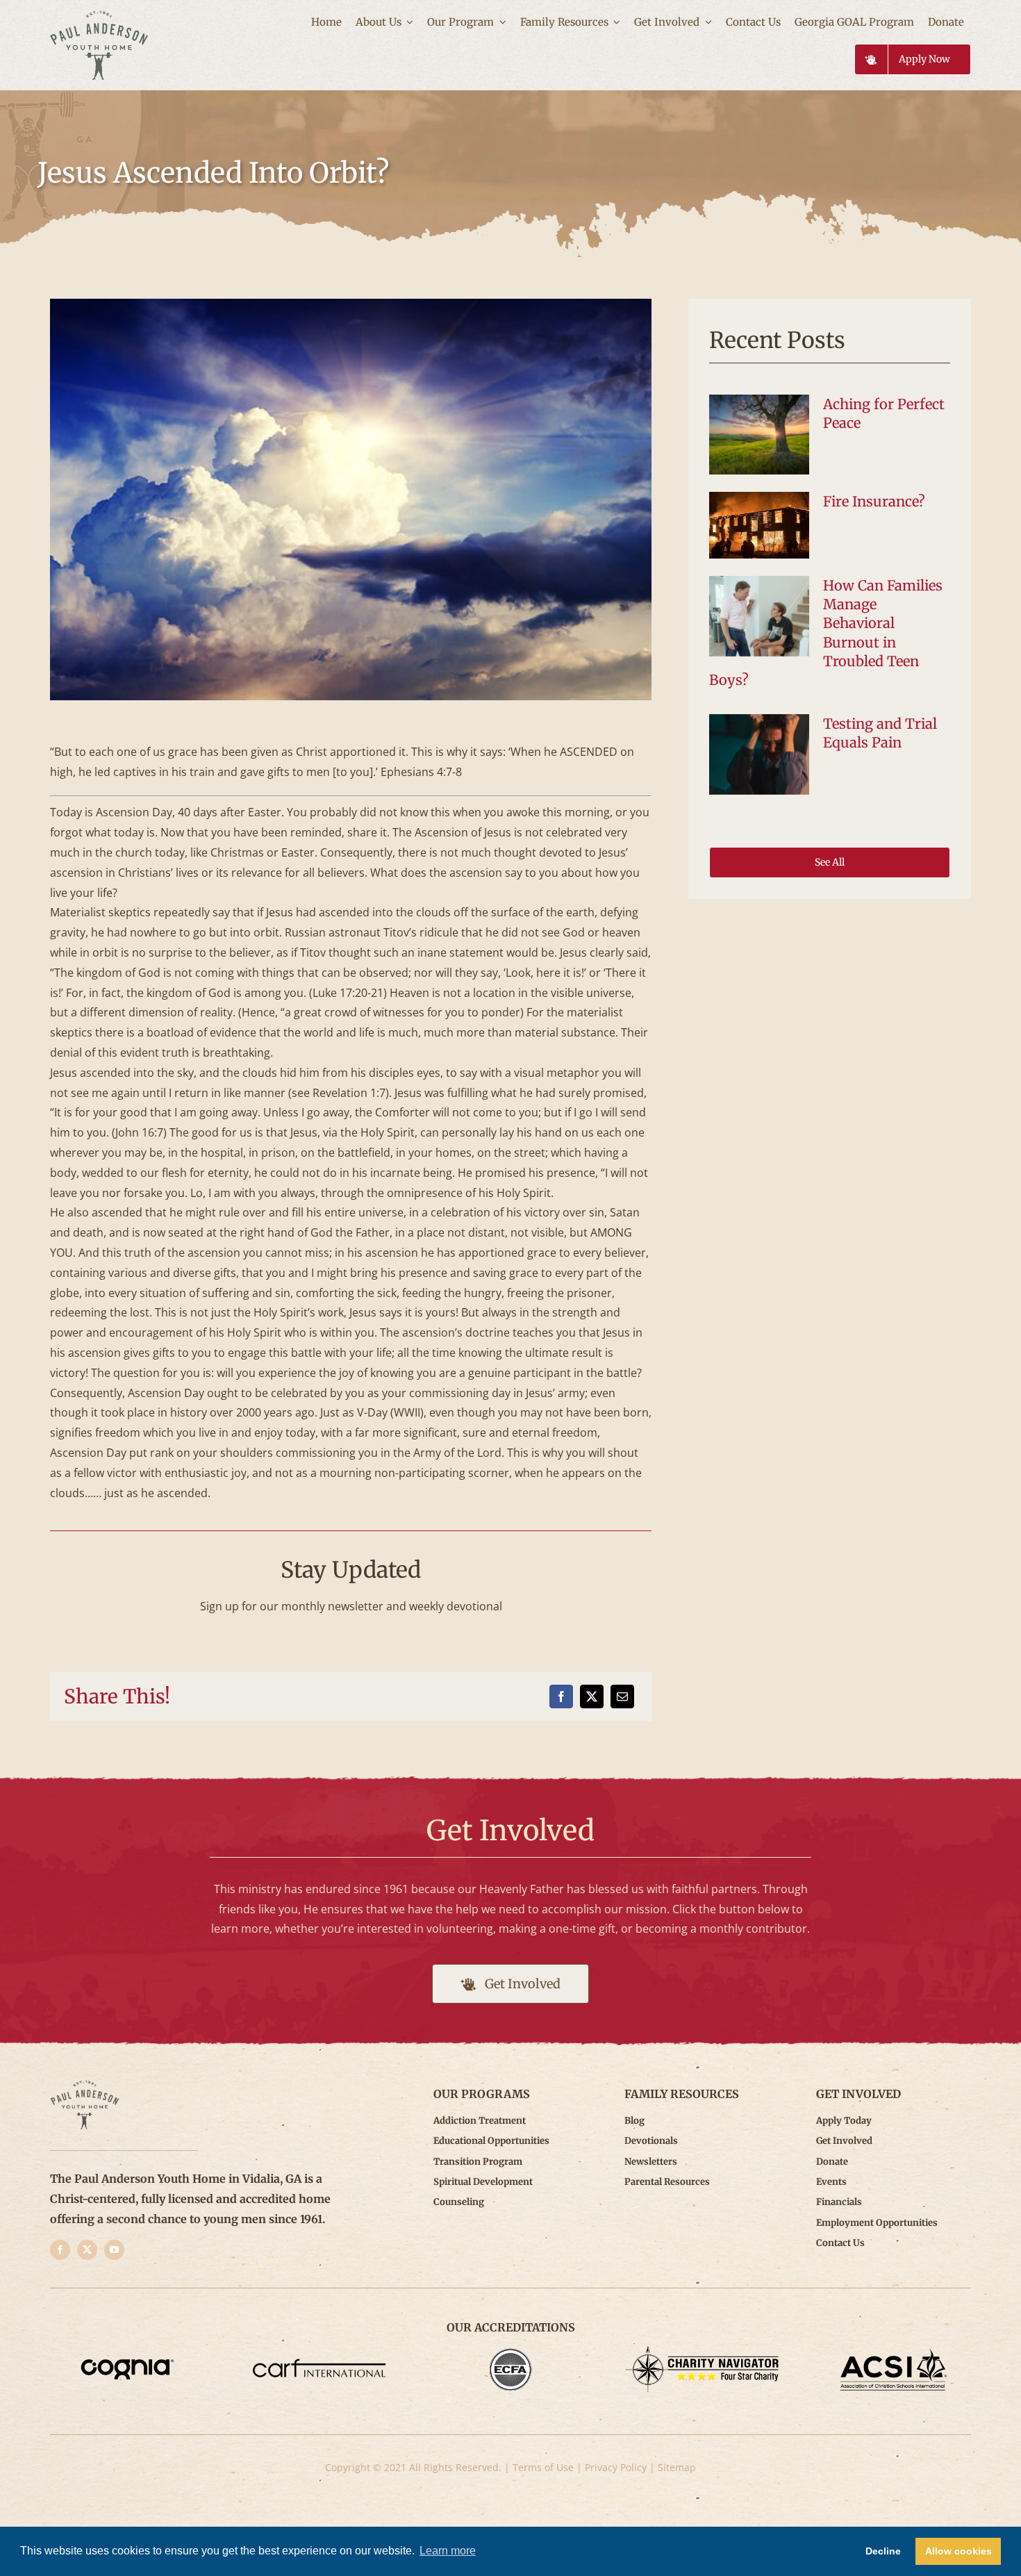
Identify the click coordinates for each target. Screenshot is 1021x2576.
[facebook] (60, 2250)
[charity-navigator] (702, 2352)
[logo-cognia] (127, 2352)
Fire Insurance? (874, 501)
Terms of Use (543, 2467)
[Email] (622, 1696)
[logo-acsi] (894, 2352)
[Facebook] (561, 1696)
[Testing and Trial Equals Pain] (759, 754)
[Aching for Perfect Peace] (759, 435)
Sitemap (677, 2467)
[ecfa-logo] (511, 2352)
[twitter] (87, 2250)
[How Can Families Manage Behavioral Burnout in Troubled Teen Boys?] (759, 616)
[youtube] (114, 2250)
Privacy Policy (616, 2467)
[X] (592, 1696)
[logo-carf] (319, 2352)
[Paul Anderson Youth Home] (99, 16)
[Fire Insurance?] (759, 525)
